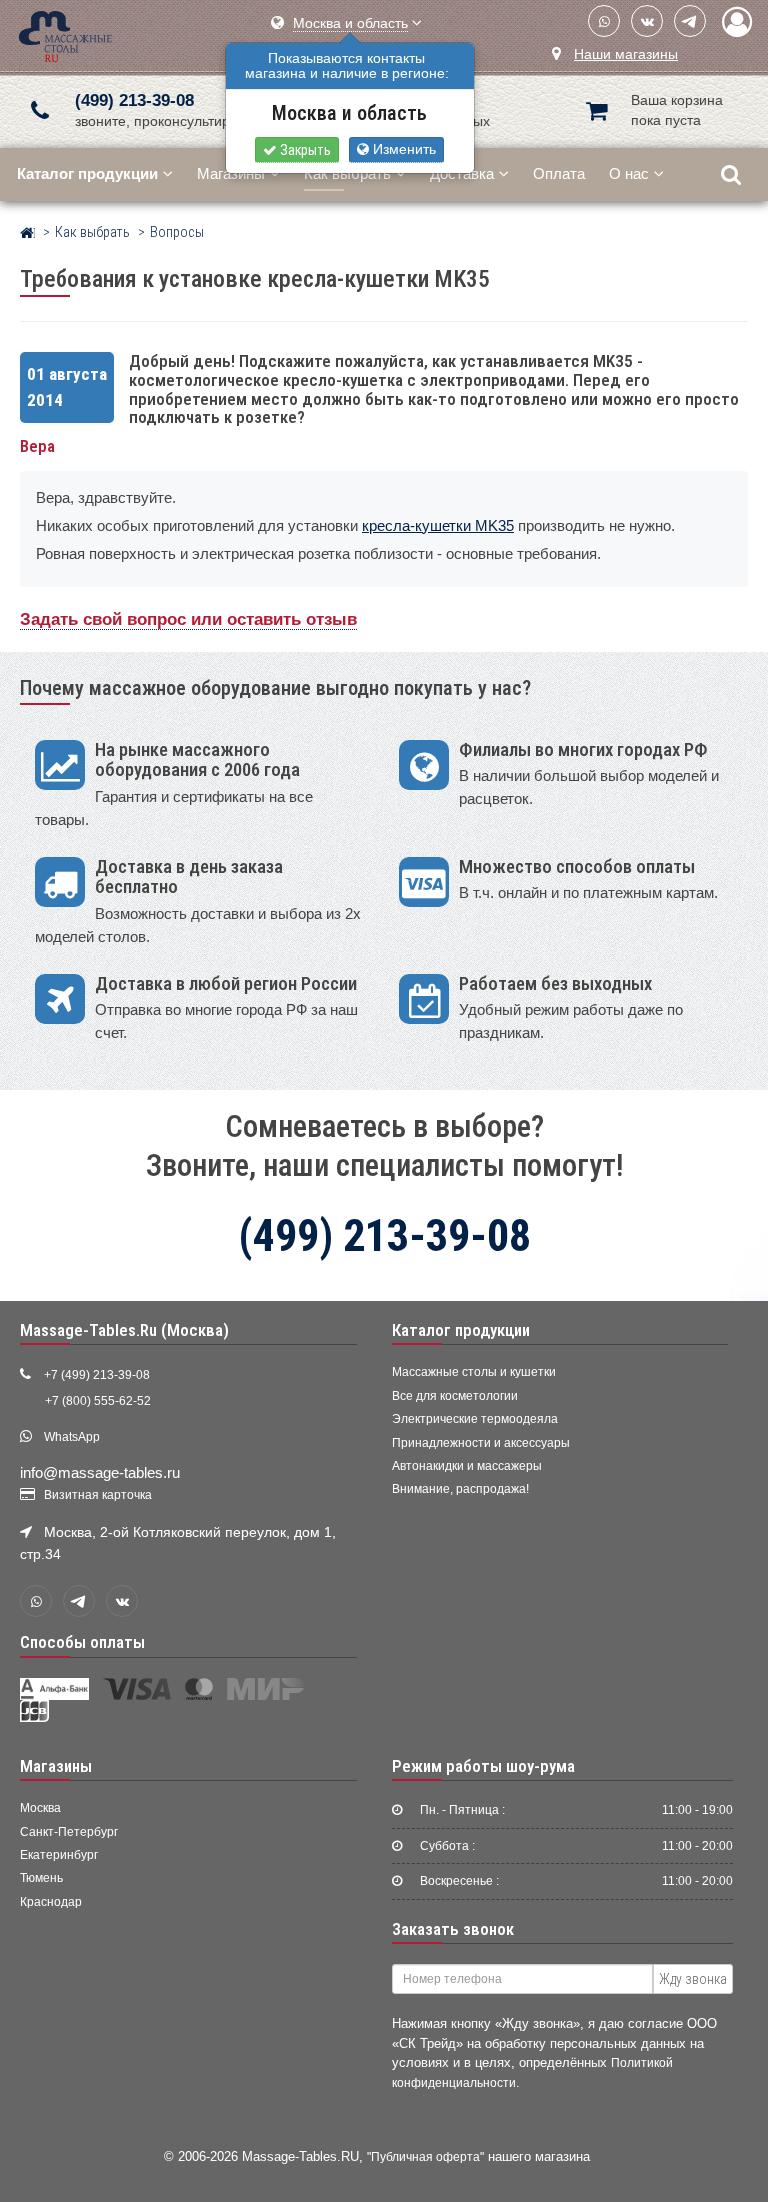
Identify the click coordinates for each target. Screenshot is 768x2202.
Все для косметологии (455, 1396)
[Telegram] (690, 21)
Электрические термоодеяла (475, 1419)
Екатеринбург (59, 1855)
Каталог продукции (461, 1330)
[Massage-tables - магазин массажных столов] (65, 34)
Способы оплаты (82, 1642)
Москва (40, 1808)
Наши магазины (626, 54)
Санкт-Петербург (69, 1832)
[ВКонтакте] (647, 21)
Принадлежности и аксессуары (481, 1443)
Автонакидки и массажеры (467, 1466)
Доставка (462, 173)
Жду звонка (693, 1979)
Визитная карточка (98, 1495)
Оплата (559, 173)
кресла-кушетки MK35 (438, 525)
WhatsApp (72, 1437)
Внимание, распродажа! (460, 1489)
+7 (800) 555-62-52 (98, 1401)
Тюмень (41, 1878)
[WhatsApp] (604, 21)
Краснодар (51, 1902)
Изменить (402, 149)
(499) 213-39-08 (134, 100)
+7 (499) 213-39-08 (97, 1375)
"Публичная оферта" (425, 2156)
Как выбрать (347, 173)
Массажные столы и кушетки (474, 1372)
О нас (629, 173)
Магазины (231, 173)
